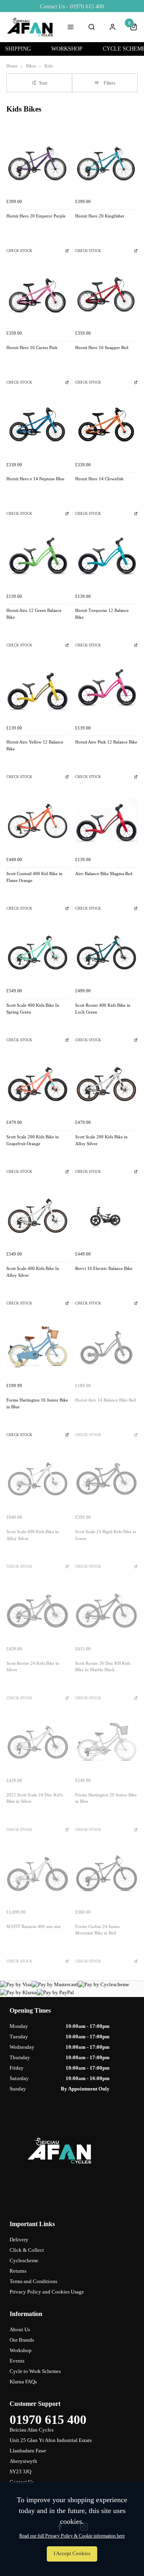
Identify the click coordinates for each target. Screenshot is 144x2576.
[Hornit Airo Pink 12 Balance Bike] (106, 689)
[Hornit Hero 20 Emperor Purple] (38, 163)
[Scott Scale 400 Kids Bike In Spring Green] (38, 953)
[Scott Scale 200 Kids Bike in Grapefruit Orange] (38, 1084)
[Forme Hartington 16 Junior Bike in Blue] (38, 1347)
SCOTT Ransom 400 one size (34, 1927)
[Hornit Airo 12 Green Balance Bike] (38, 558)
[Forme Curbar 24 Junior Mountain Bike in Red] (106, 1874)
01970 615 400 (48, 2420)
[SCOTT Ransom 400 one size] (38, 1874)
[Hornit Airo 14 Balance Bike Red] (106, 1347)
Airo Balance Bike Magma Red (104, 874)
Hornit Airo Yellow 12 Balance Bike (35, 746)
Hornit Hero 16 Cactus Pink (32, 348)
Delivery (19, 2240)
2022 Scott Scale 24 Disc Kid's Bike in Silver (35, 1798)
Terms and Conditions (33, 2281)
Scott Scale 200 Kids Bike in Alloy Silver (101, 1140)
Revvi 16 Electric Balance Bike (104, 1269)
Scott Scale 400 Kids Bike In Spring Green (33, 1009)
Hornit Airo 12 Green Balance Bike (34, 614)
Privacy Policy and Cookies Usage (47, 2292)
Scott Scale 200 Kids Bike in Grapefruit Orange (33, 1140)
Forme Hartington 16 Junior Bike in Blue (37, 1404)
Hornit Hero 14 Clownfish (99, 479)
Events (17, 2361)
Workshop (21, 2350)
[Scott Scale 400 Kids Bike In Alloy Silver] (38, 1216)
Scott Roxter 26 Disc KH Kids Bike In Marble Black (103, 1667)
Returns (18, 2271)
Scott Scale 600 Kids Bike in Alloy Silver (33, 1535)
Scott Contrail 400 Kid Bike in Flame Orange (34, 877)
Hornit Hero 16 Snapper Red (102, 348)
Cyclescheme (24, 2260)
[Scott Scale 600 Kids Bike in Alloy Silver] (38, 1479)
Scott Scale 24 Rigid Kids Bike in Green (106, 1535)
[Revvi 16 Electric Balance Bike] (106, 1216)
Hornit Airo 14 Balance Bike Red (106, 1400)
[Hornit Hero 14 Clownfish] (106, 426)
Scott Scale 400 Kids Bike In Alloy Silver (33, 1272)
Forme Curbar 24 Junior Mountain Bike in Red (98, 1930)
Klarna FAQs (23, 2382)
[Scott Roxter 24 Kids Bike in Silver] (38, 1611)
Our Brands (22, 2340)
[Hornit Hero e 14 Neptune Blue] (38, 426)
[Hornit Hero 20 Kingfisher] (106, 163)
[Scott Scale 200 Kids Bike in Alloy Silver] (106, 1084)
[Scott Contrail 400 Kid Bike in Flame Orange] (38, 821)
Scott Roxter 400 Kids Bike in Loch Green (103, 1009)
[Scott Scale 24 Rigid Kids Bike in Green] (106, 1479)
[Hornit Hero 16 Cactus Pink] (38, 295)
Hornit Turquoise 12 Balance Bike (102, 614)
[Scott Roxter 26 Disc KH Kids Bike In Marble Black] (106, 1611)
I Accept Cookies (72, 2554)
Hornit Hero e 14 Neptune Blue (35, 479)
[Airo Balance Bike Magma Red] (106, 821)
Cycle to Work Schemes (35, 2371)
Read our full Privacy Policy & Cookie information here (72, 2536)
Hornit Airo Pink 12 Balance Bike (106, 742)
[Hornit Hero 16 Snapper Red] (106, 295)
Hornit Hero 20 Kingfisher (100, 216)
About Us (20, 2329)
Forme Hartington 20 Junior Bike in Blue (106, 1798)
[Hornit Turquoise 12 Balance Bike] (106, 558)
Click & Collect (27, 2250)
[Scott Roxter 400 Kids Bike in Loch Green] (106, 953)
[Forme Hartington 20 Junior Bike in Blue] (106, 1742)
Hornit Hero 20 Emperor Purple (36, 216)
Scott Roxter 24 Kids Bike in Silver (33, 1667)
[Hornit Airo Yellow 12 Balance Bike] (38, 689)
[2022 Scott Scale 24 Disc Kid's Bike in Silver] (38, 1742)
